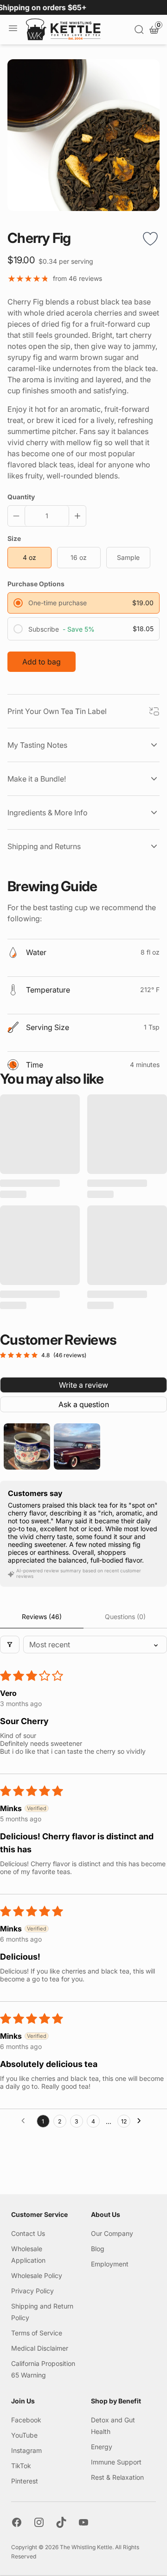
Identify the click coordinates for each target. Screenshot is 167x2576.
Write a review (83, 1385)
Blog (98, 2249)
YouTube (24, 2435)
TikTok (21, 2466)
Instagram (26, 2450)
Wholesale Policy (37, 2275)
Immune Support (116, 2462)
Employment (110, 2264)
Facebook (26, 2420)
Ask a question (84, 1404)
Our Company (112, 2233)
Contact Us (28, 2233)
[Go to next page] (141, 2121)
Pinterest (25, 2481)
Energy (102, 2447)
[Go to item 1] (27, 1446)
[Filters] (10, 1645)
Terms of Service (37, 2333)
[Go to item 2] (77, 1446)
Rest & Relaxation (117, 2477)
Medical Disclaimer (40, 2348)
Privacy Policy (32, 2291)
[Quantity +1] (76, 516)
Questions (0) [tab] (125, 1617)
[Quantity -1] (18, 516)
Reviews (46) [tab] (42, 1617)
